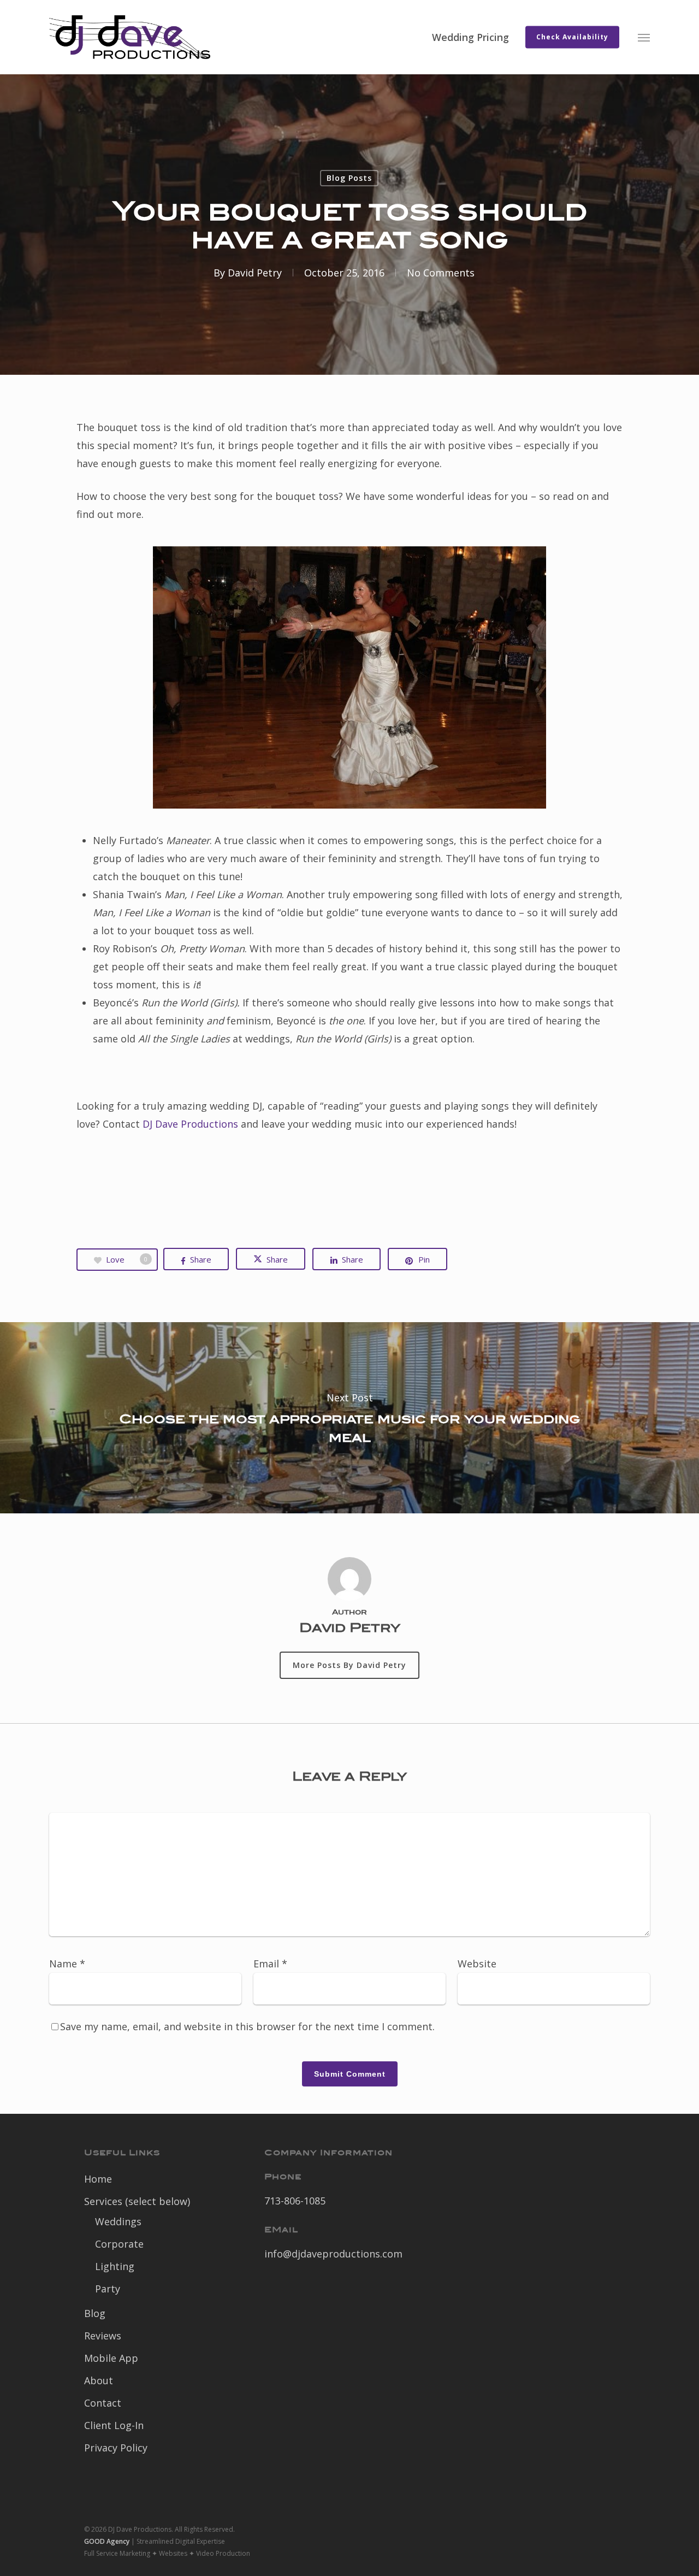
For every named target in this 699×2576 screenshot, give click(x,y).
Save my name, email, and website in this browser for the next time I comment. (247, 2026)
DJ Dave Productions (190, 1124)
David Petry (255, 273)
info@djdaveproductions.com (333, 2254)
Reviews (103, 2336)
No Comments (441, 273)
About (99, 2380)
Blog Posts (349, 178)
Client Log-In (114, 2425)
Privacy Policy (116, 2448)
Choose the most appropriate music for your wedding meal (349, 1418)
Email (270, 1964)
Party (108, 2289)
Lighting (115, 2266)
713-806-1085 (295, 2201)
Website (477, 1964)
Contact (103, 2403)
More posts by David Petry (349, 1665)
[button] (644, 37)
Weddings (118, 2221)
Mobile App (111, 2358)
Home (98, 2179)
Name (67, 1964)
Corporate (119, 2244)
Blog (95, 2313)
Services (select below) (137, 2201)
